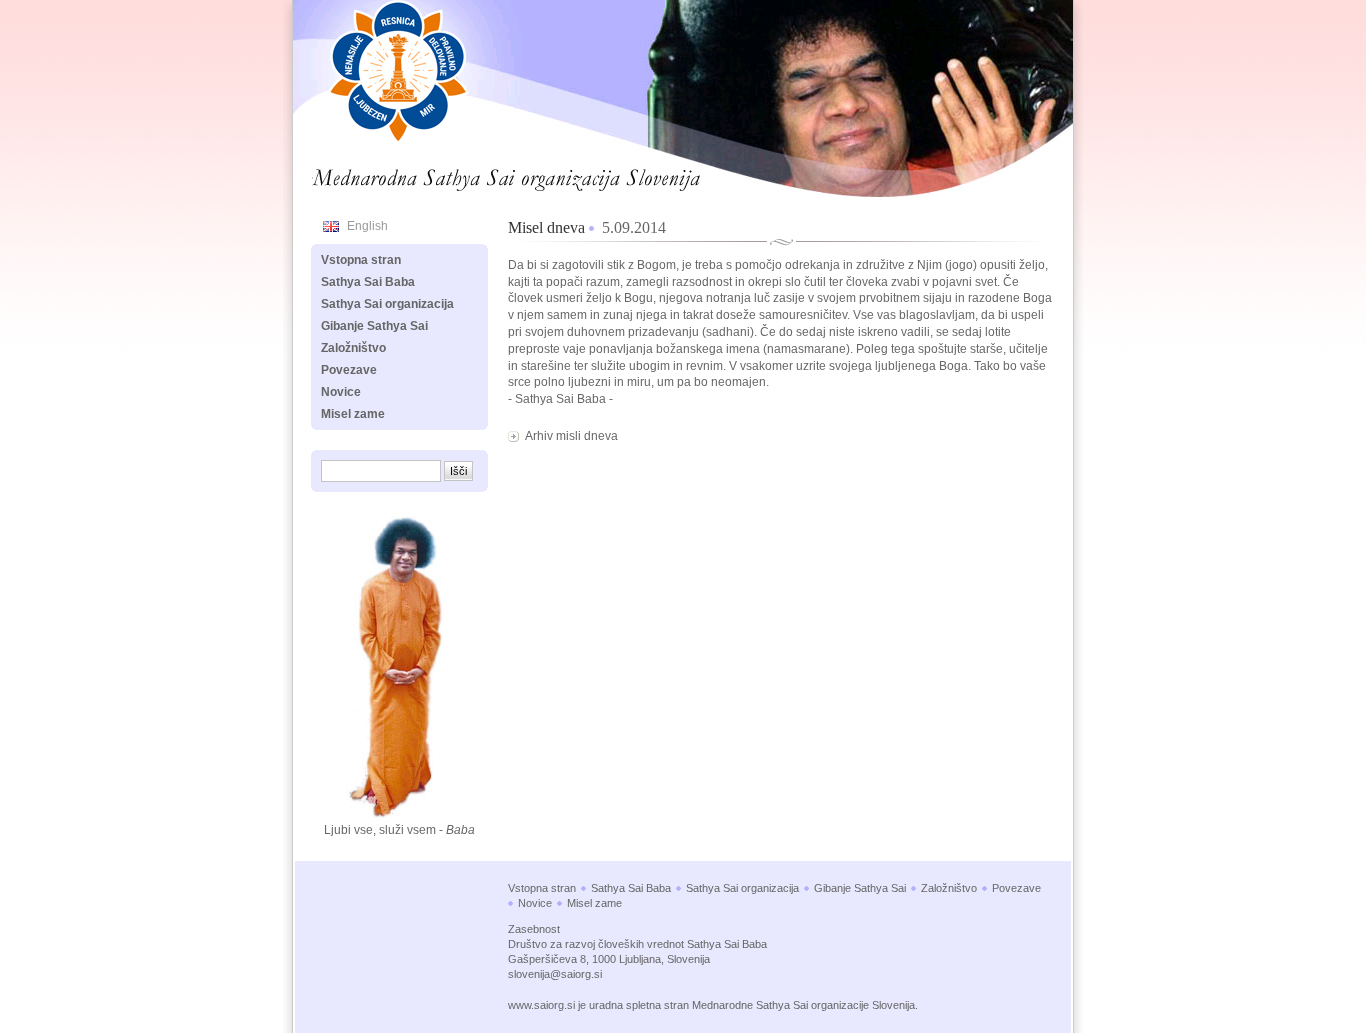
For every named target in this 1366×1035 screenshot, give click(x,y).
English (367, 226)
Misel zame (353, 414)
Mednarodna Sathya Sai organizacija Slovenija (449, 174)
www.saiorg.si (541, 1005)
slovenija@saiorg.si (555, 974)
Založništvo (353, 348)
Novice (341, 392)
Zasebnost (534, 929)
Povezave (349, 370)
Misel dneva (546, 227)
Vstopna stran (361, 260)
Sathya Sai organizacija (387, 304)
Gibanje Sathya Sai (374, 326)
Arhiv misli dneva (571, 436)
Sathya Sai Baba (368, 282)
